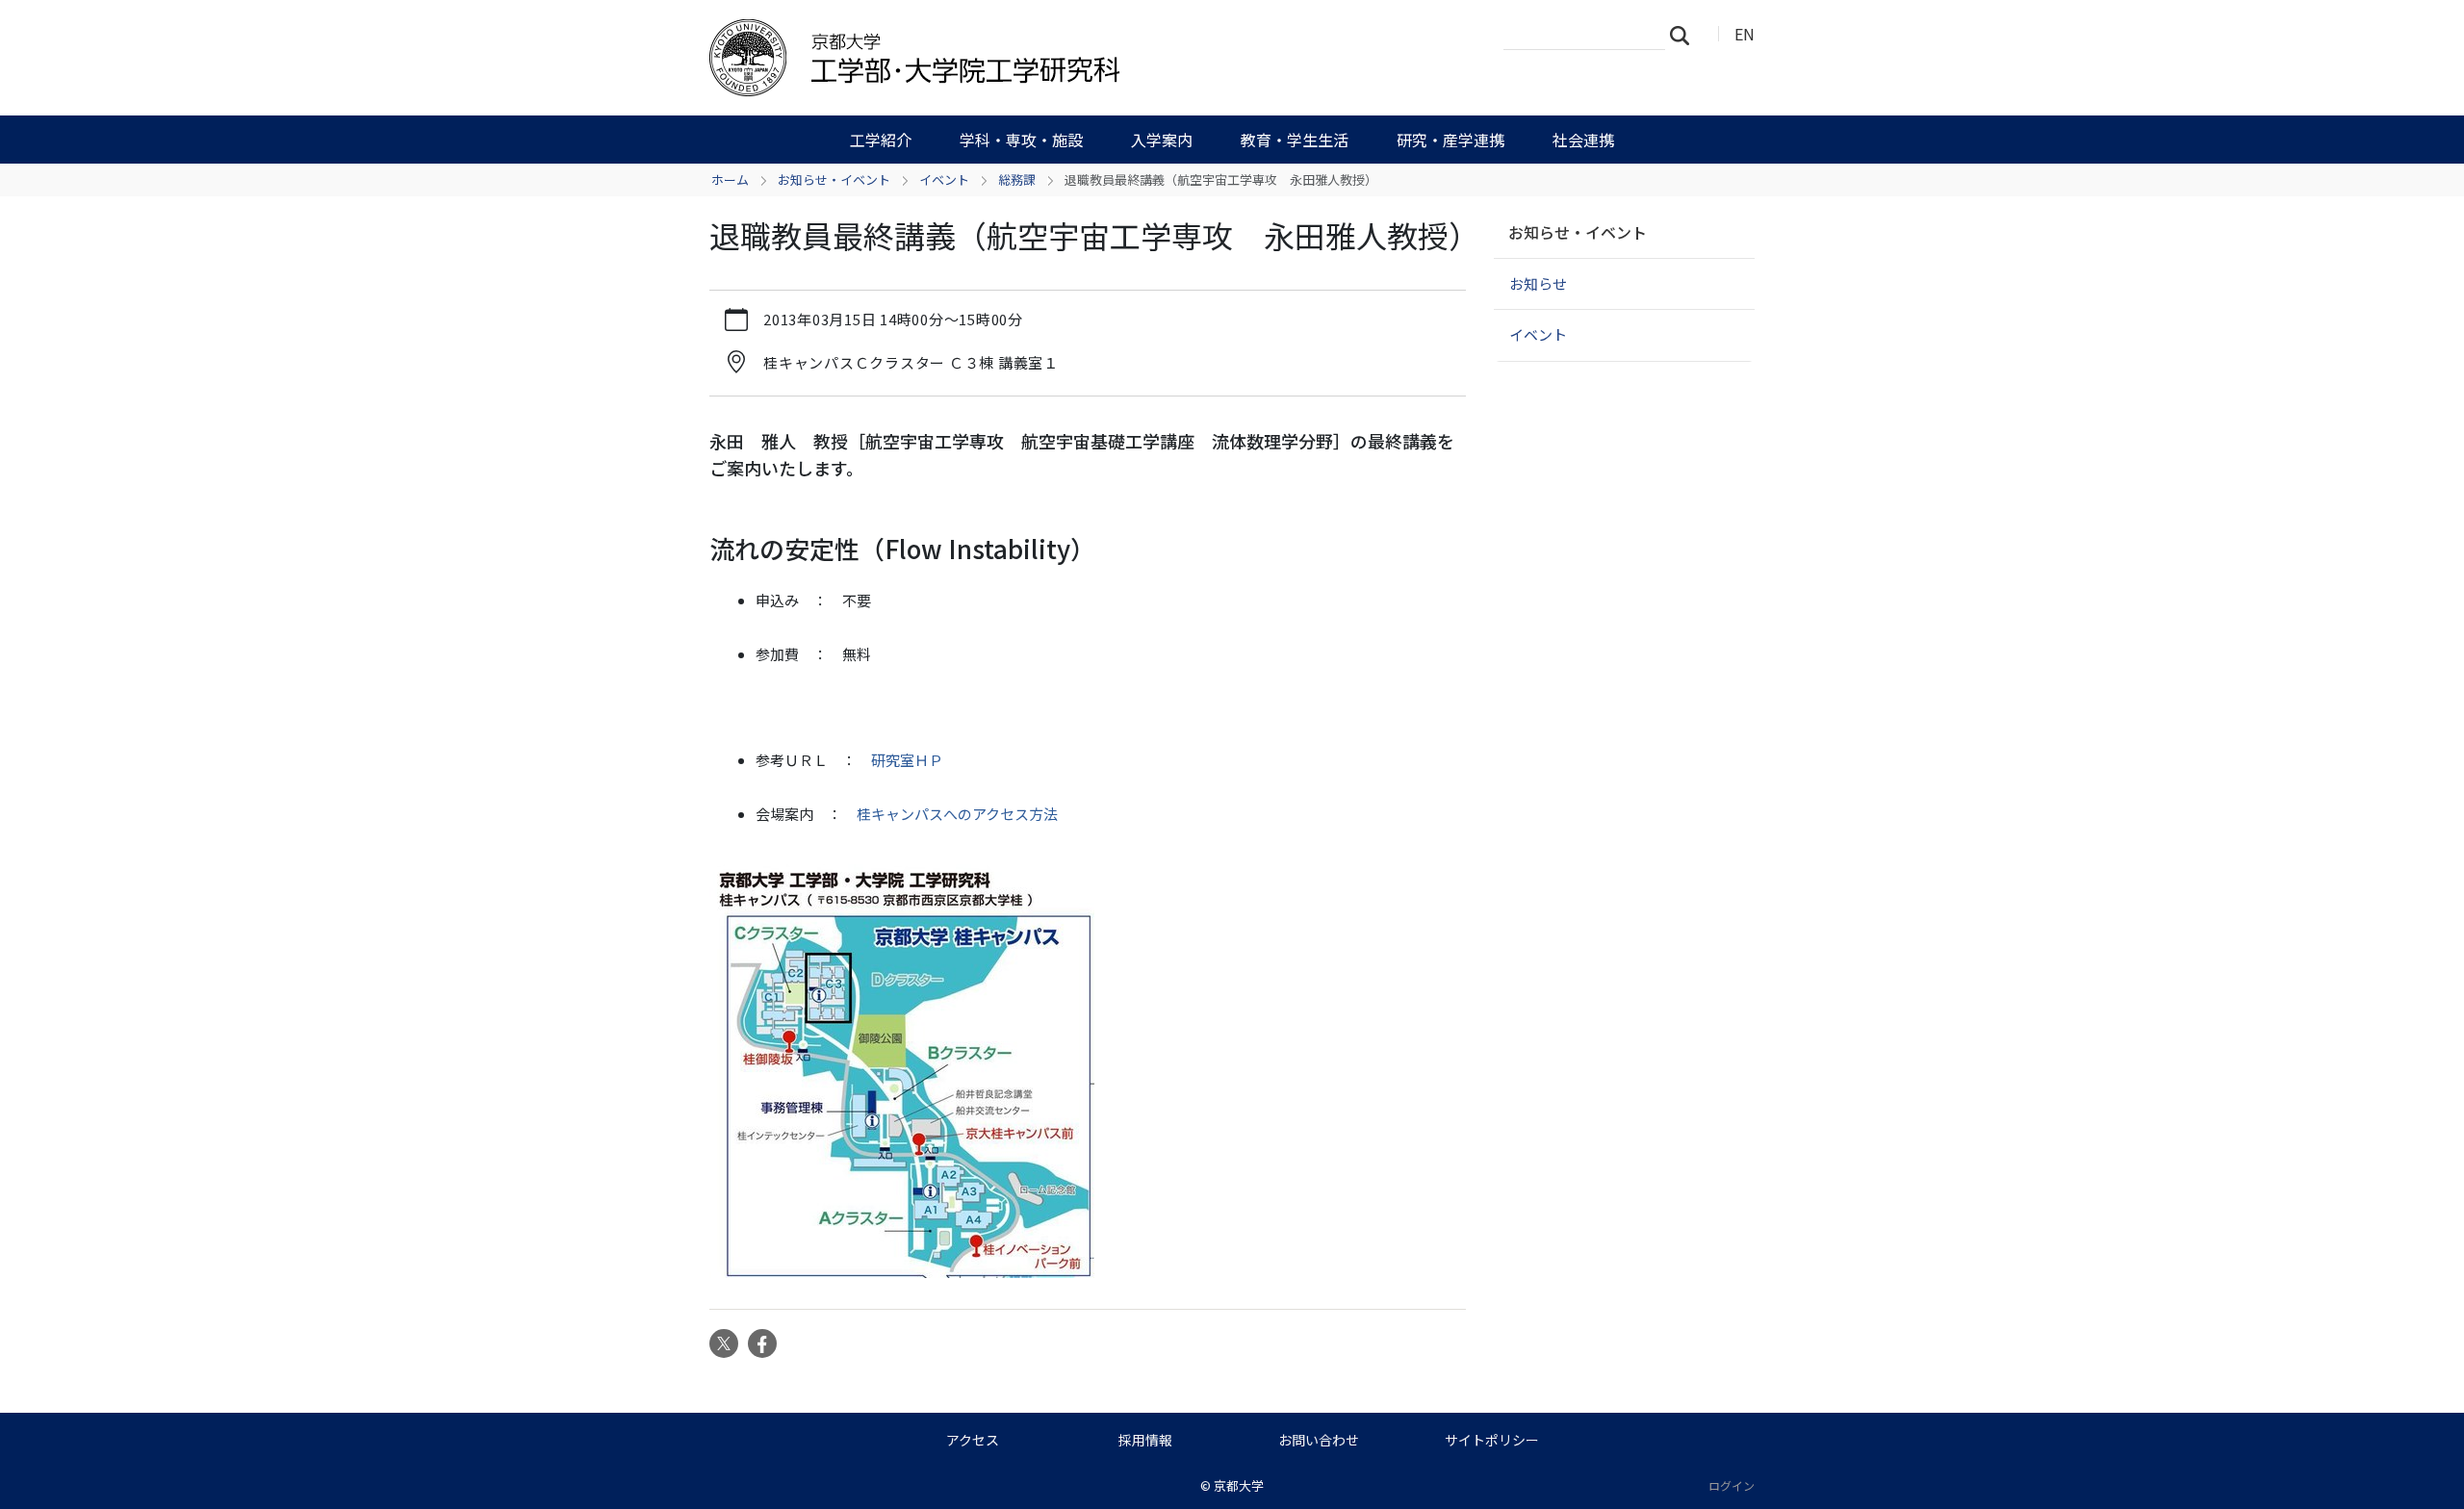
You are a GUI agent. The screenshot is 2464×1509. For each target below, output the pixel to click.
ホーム (730, 179)
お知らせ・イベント (834, 179)
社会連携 (1583, 140)
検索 (1685, 35)
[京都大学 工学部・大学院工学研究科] (1017, 58)
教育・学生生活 (1295, 140)
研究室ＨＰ (907, 760)
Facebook (762, 1343)
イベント (944, 179)
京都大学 (1239, 1485)
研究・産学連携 (1450, 140)
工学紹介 (881, 140)
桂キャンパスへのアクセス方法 (957, 814)
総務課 (1017, 179)
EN (1745, 34)
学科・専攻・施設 (1021, 140)
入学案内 (1162, 140)
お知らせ (1538, 283)
